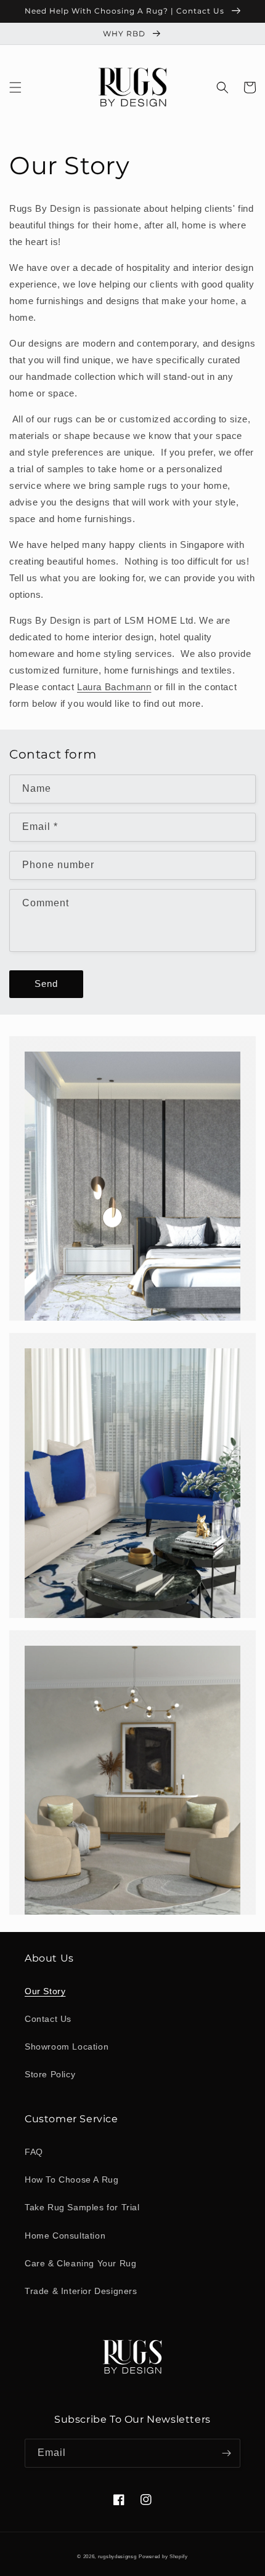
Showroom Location (67, 2047)
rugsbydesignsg (117, 2556)
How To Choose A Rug (71, 2180)
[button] (15, 87)
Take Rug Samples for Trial (82, 2207)
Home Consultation (65, 2236)
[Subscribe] (226, 2453)
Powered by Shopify (163, 2556)
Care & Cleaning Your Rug (80, 2263)
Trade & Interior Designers (81, 2291)
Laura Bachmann (114, 687)
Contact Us (48, 2019)
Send (46, 984)
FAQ (34, 2152)
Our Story (45, 1991)
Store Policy (50, 2074)
